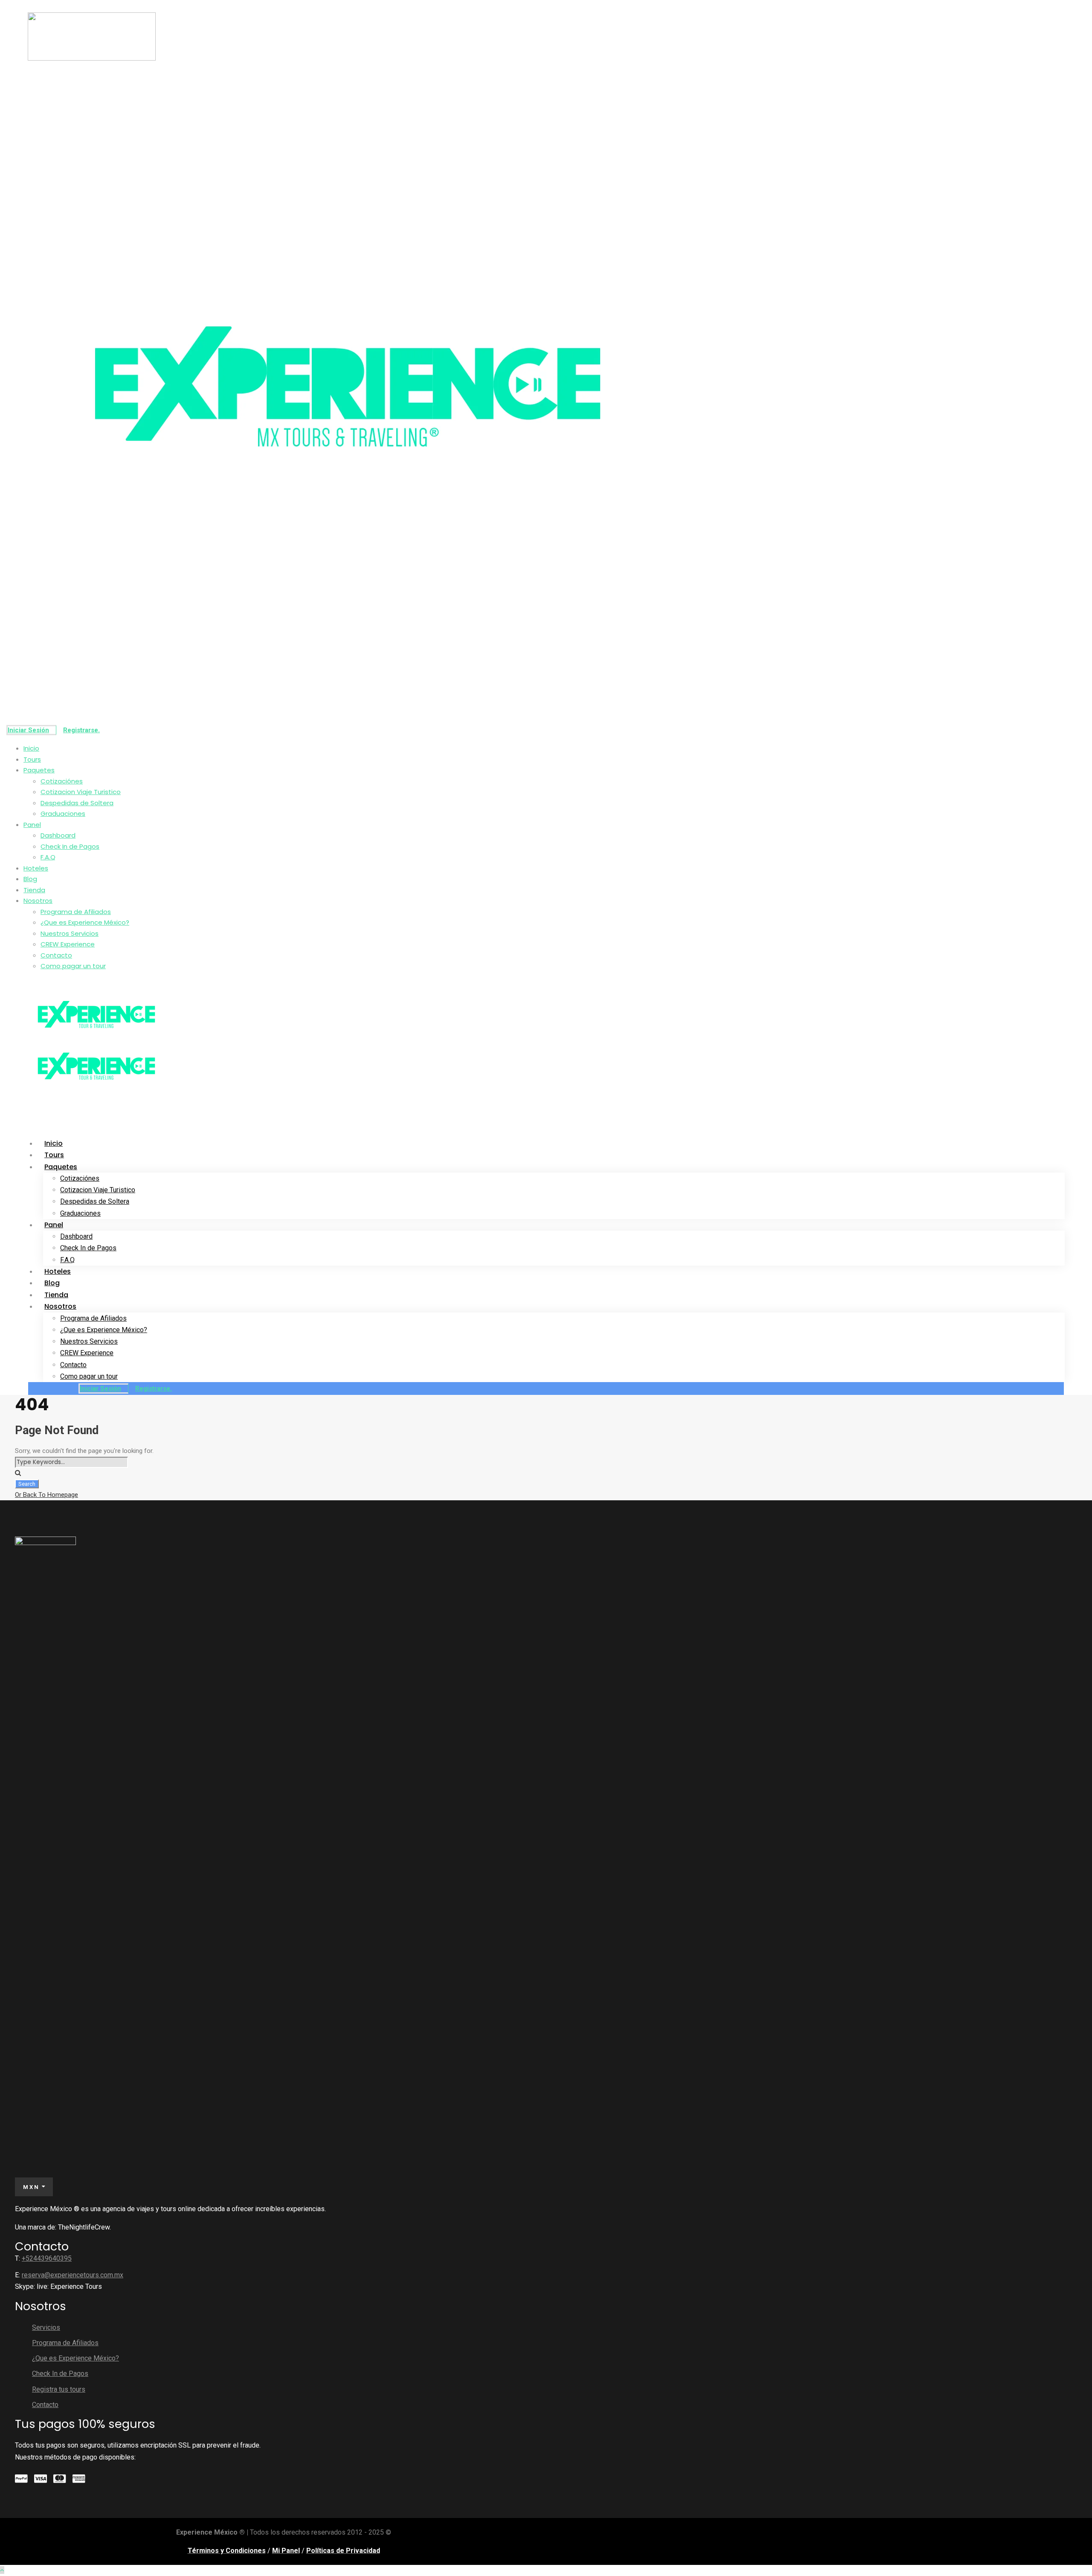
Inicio (31, 748)
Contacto (56, 955)
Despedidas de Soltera (77, 803)
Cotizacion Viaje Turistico (81, 792)
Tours (32, 759)
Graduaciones (63, 814)
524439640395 (49, 2258)
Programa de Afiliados (76, 912)
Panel (32, 825)
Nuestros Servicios (70, 933)
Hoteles (36, 868)
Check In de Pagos (70, 846)
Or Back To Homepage (46, 1495)
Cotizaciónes (62, 781)
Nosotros (38, 901)
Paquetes (39, 770)
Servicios (46, 2327)
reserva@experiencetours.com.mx (73, 2275)
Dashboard (58, 835)
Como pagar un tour (73, 966)
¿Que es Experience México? (85, 922)
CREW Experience (68, 944)
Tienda (34, 890)
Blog (30, 879)
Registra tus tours (59, 2389)
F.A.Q (48, 857)
